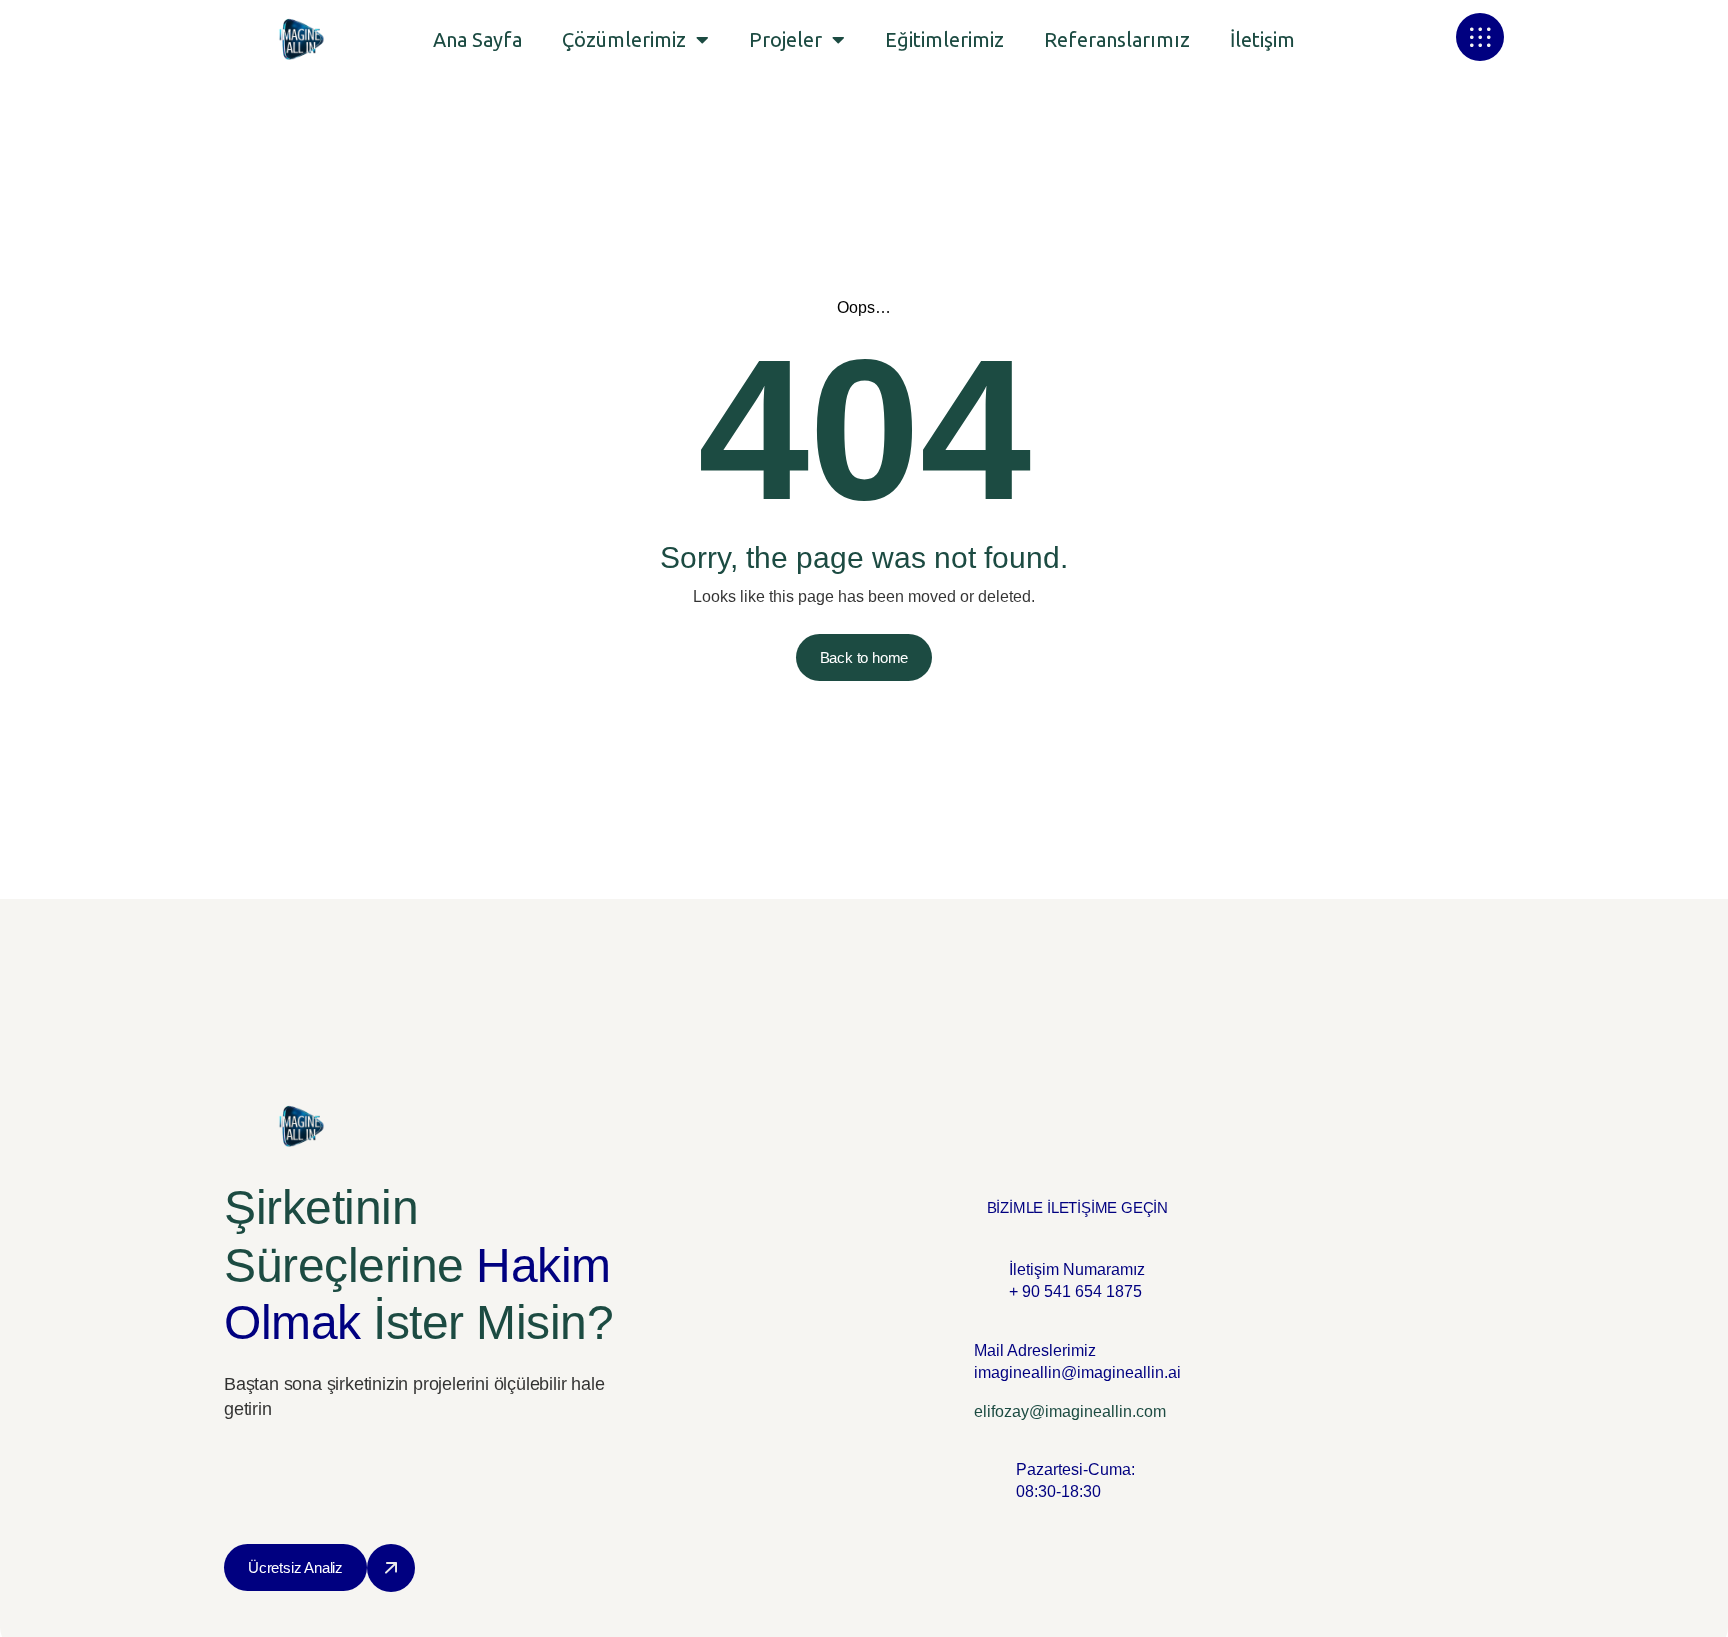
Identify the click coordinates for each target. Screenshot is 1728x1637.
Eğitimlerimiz (944, 39)
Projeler (785, 39)
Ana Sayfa (477, 39)
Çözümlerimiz (624, 39)
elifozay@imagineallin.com (1070, 1411)
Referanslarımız (1117, 39)
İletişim (1262, 39)
